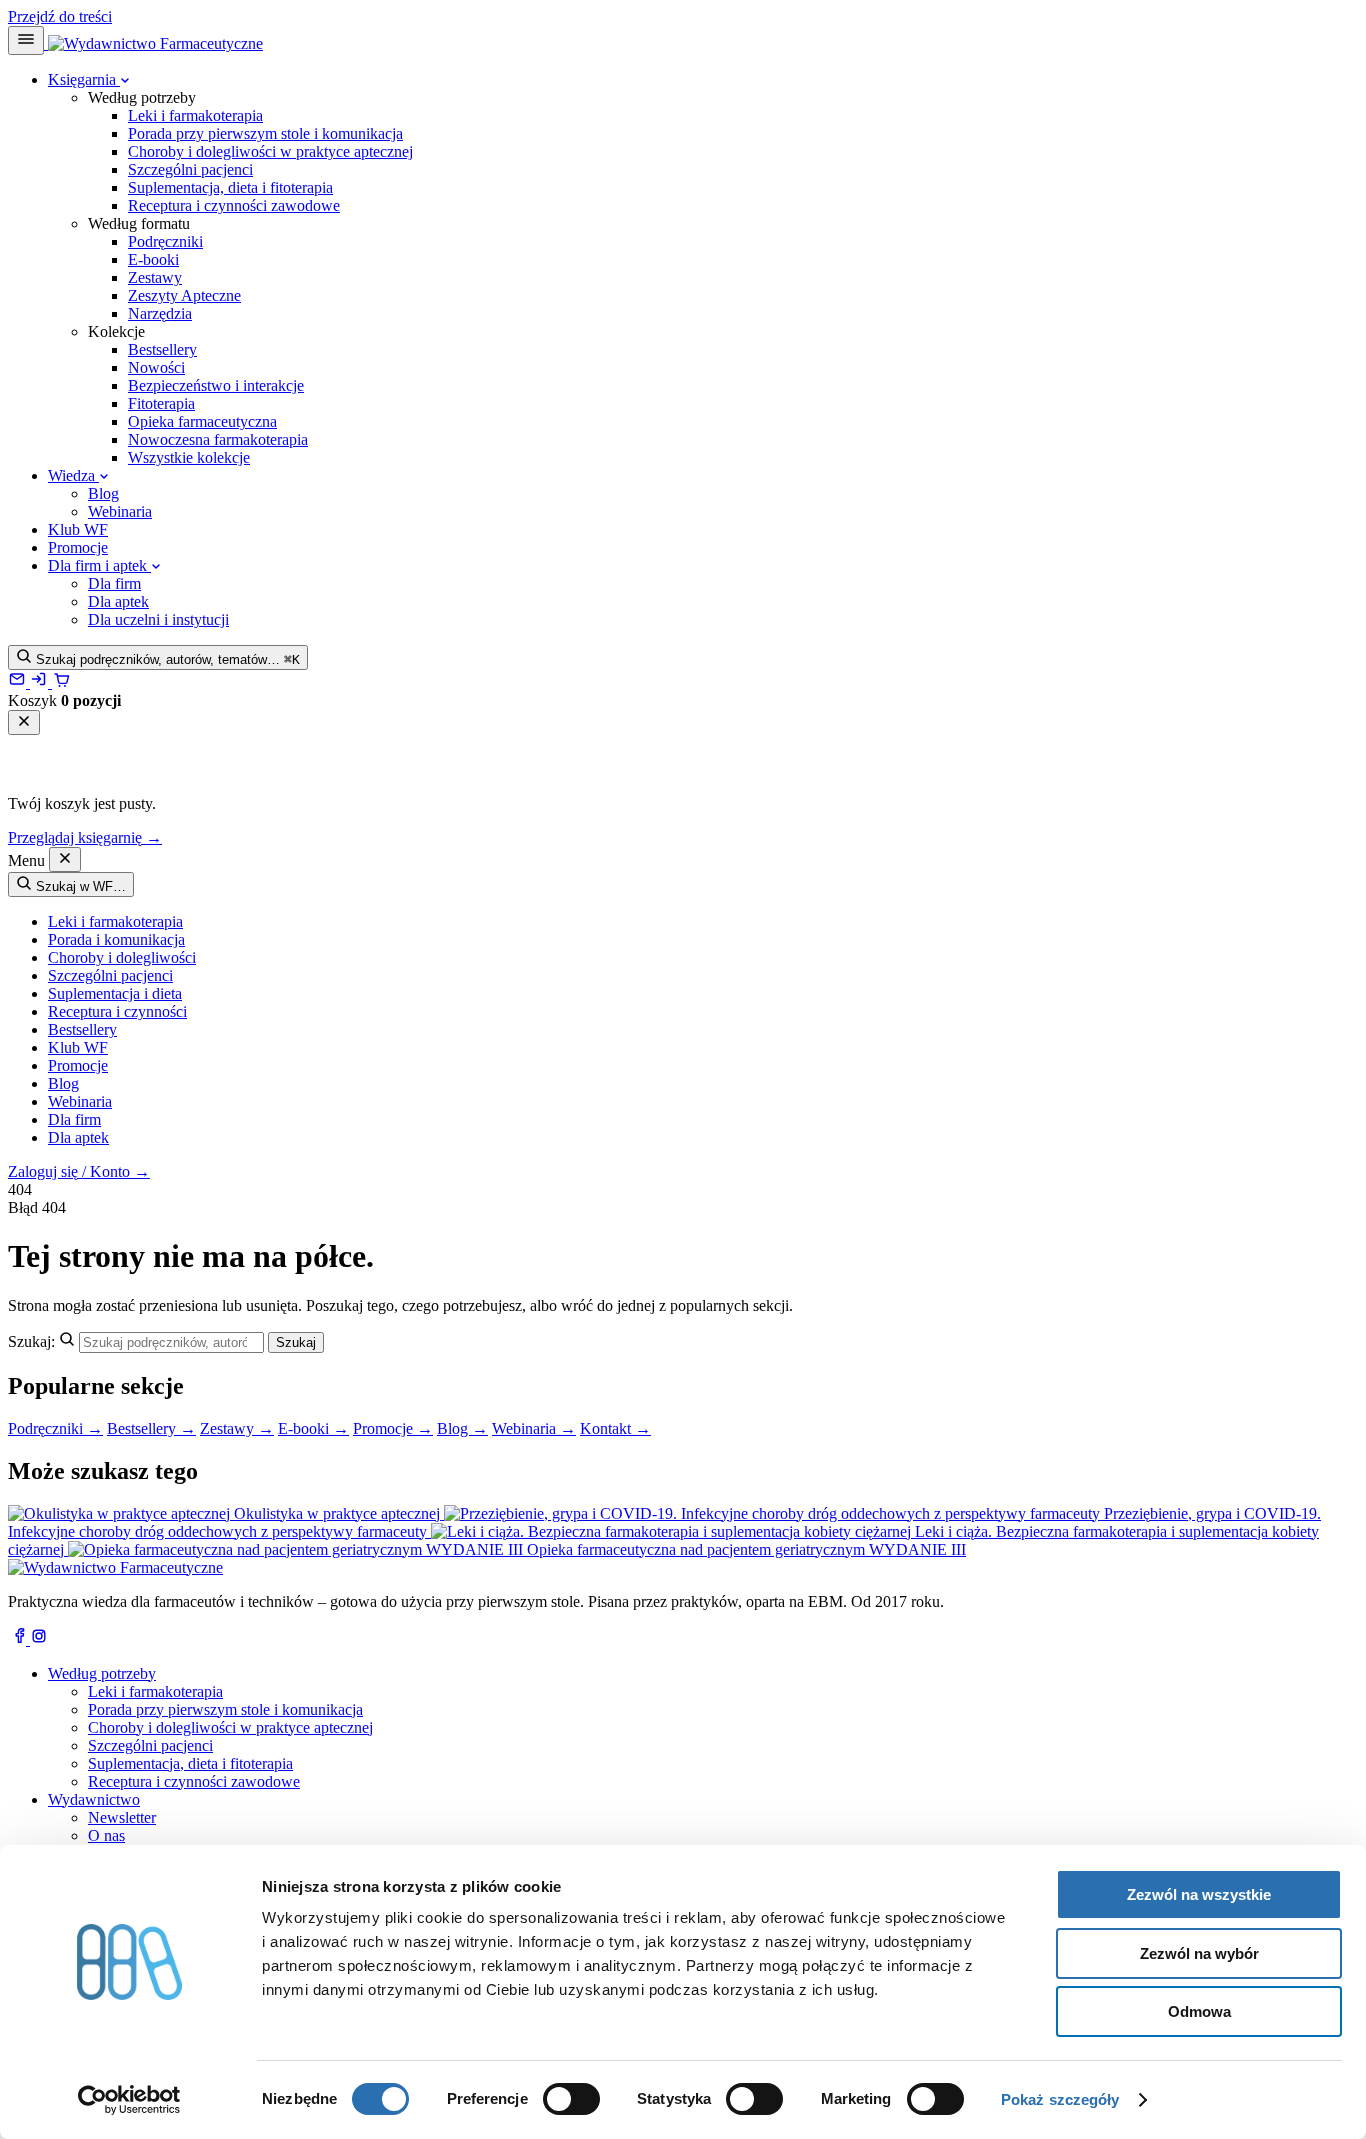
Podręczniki (165, 241)
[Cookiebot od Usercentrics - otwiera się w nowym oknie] (129, 2100)
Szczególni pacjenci (190, 169)
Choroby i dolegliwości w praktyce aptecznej (270, 151)
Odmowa (1199, 2011)
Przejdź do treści (60, 16)
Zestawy (155, 277)
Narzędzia (160, 313)
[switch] (571, 2099)
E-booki (153, 259)
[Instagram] (39, 1639)
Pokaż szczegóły (1060, 2099)
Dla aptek (118, 601)
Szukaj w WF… (79, 886)
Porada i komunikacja (116, 939)
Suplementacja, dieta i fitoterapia (230, 187)
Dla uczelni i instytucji (158, 619)
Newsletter (122, 1817)
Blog (103, 493)
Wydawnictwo (94, 1799)
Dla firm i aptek (99, 565)
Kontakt (615, 1428)
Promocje (78, 547)
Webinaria (120, 511)
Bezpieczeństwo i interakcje (216, 385)
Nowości (156, 367)
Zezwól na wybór (1199, 1953)
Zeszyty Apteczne (184, 295)
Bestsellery (162, 349)
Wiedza (73, 475)
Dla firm (114, 583)
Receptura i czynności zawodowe (234, 205)
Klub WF (78, 529)
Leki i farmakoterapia (195, 115)
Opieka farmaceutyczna (202, 421)
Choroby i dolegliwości (122, 957)
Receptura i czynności (117, 1011)
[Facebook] (19, 1639)
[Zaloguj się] (41, 682)
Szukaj (296, 1342)
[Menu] (26, 40)
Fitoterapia (161, 403)
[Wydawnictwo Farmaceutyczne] (153, 43)
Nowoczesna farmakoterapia (218, 439)
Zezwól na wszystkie (1199, 1894)
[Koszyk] (61, 682)
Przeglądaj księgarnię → (85, 837)
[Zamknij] (24, 722)
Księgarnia (84, 79)
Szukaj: (31, 1341)
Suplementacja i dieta (115, 993)
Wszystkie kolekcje (189, 457)
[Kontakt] (19, 682)
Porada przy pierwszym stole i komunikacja (265, 133)
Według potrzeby (102, 1673)
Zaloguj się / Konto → (79, 1171)
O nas (106, 1835)
